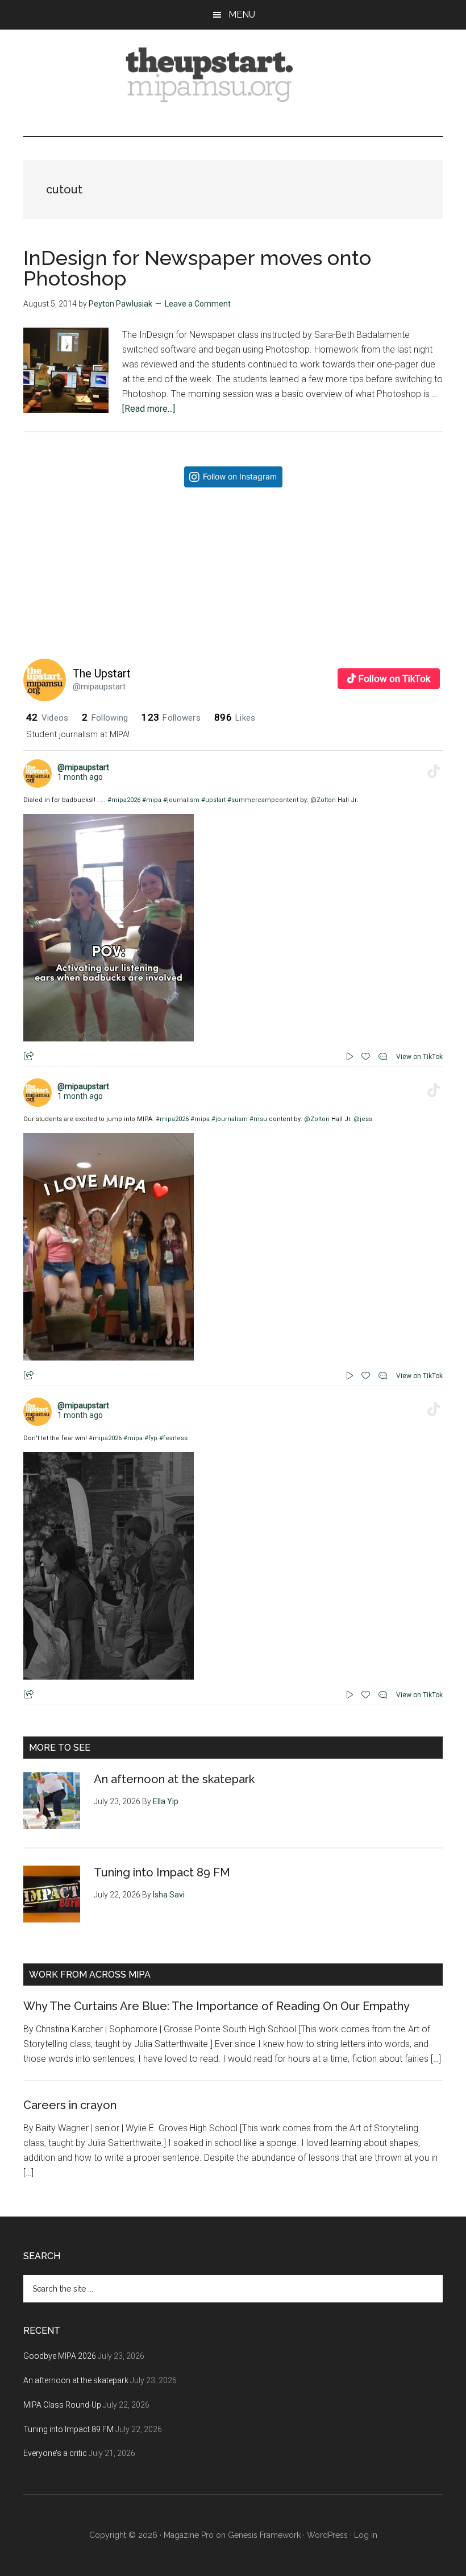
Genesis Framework (264, 2535)
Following (105, 718)
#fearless (173, 1438)
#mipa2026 (124, 800)
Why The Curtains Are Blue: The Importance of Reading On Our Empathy (217, 2006)
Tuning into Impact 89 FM (162, 1872)
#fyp (151, 1438)
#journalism (181, 800)
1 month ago (80, 777)
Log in (366, 2535)
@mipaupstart (99, 687)
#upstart (213, 800)
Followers (171, 718)
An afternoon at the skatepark (174, 1779)
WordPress (327, 2535)
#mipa (152, 800)
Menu (242, 15)
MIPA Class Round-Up (62, 2405)
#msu (258, 1119)
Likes (235, 718)
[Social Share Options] (104, 627)
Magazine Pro (189, 2535)
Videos (47, 718)
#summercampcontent (263, 800)
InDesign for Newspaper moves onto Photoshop (197, 268)
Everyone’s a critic (55, 2453)
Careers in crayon (70, 2105)
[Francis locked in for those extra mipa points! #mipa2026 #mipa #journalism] (163, 566)
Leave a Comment (198, 304)
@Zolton (323, 800)
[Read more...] (149, 409)
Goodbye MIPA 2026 (60, 2356)
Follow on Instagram (240, 476)
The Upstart (102, 673)
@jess (363, 1119)
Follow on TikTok (394, 679)
